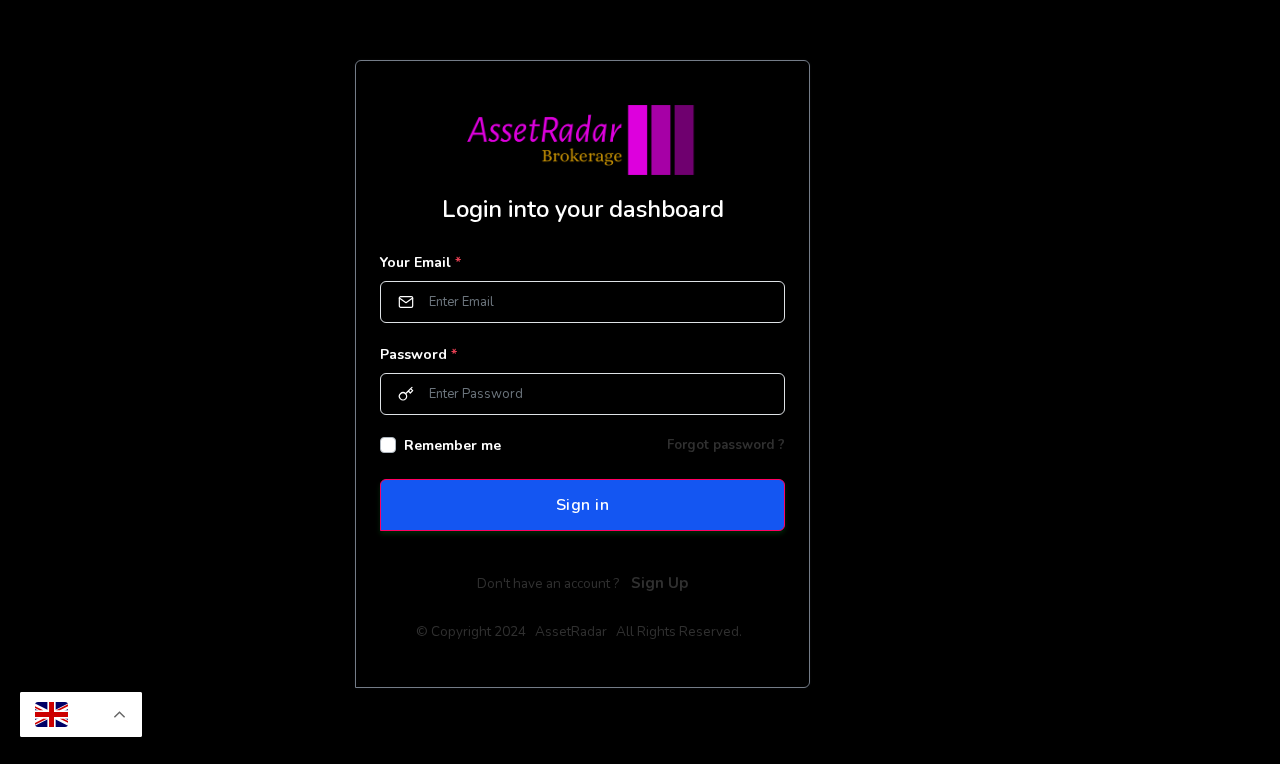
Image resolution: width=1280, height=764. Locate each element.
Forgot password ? (726, 445)
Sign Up (659, 583)
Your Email (420, 262)
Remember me (452, 445)
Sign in (583, 505)
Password (418, 354)
